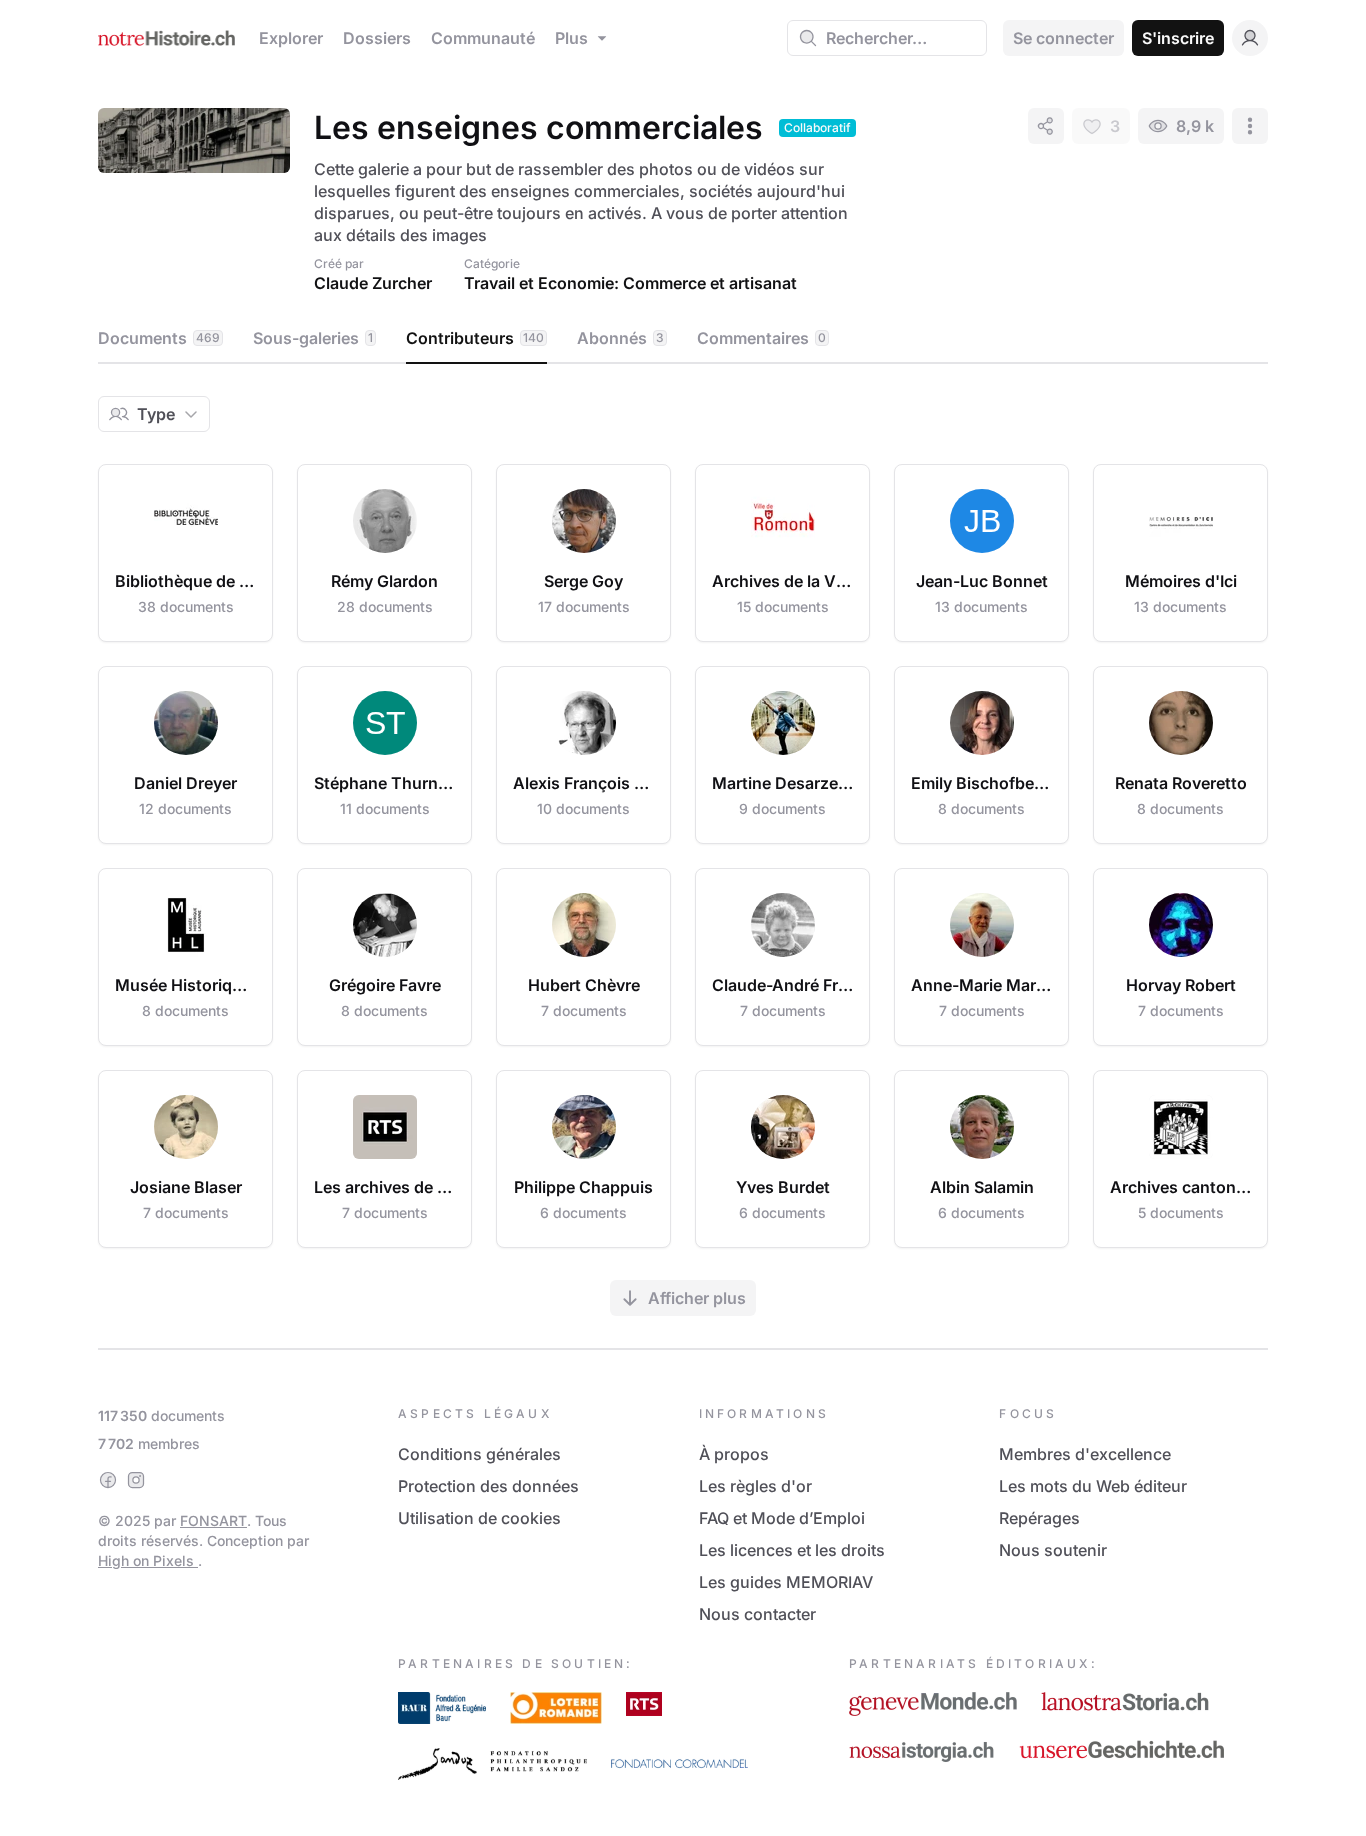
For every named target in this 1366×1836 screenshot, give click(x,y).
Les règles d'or (755, 1486)
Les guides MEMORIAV (786, 1582)
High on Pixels (148, 1560)
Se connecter (1063, 38)
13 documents (981, 606)
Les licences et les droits (792, 1550)
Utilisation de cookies (479, 1518)
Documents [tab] (159, 338)
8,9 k (1195, 126)
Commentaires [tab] (761, 338)
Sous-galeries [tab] (313, 338)
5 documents (1181, 1212)
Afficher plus (697, 1298)
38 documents (186, 606)
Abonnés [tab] (620, 338)
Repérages (1039, 1518)
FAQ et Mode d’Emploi (782, 1518)
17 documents (584, 606)
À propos (734, 1454)
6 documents (583, 1212)
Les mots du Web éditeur (1093, 1486)
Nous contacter (757, 1614)
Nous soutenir (1053, 1550)
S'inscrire (1178, 38)
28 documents (385, 606)
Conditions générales (479, 1454)
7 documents (584, 1010)
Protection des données (488, 1486)
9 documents (782, 808)
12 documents (185, 808)
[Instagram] (136, 1480)
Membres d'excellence (1085, 1454)
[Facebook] (108, 1480)
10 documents (583, 808)
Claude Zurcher (373, 283)
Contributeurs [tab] (475, 338)
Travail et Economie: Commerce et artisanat (630, 283)
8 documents (981, 808)
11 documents (385, 808)
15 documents (783, 606)
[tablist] (683, 339)
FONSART (213, 1520)
